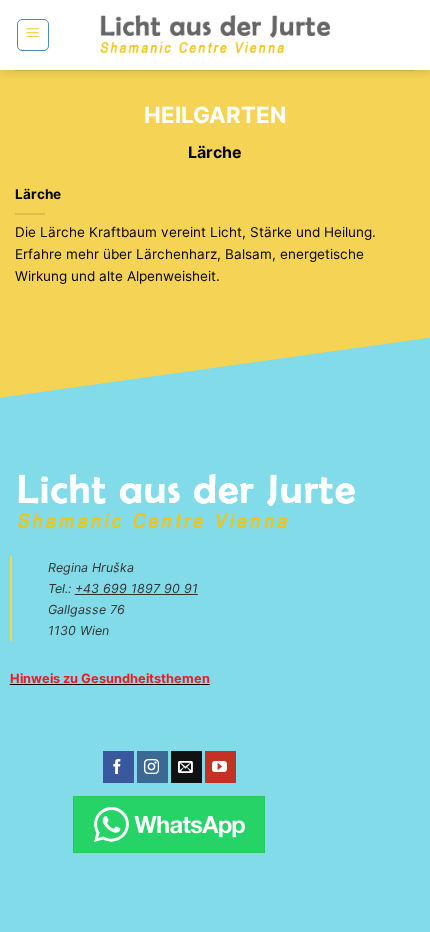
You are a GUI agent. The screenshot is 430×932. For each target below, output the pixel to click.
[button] (33, 35)
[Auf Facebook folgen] (118, 767)
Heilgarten (215, 114)
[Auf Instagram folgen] (152, 767)
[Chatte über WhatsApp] (168, 824)
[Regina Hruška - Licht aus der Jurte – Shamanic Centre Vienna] (215, 34)
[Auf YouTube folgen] (220, 767)
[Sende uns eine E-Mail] (186, 767)
